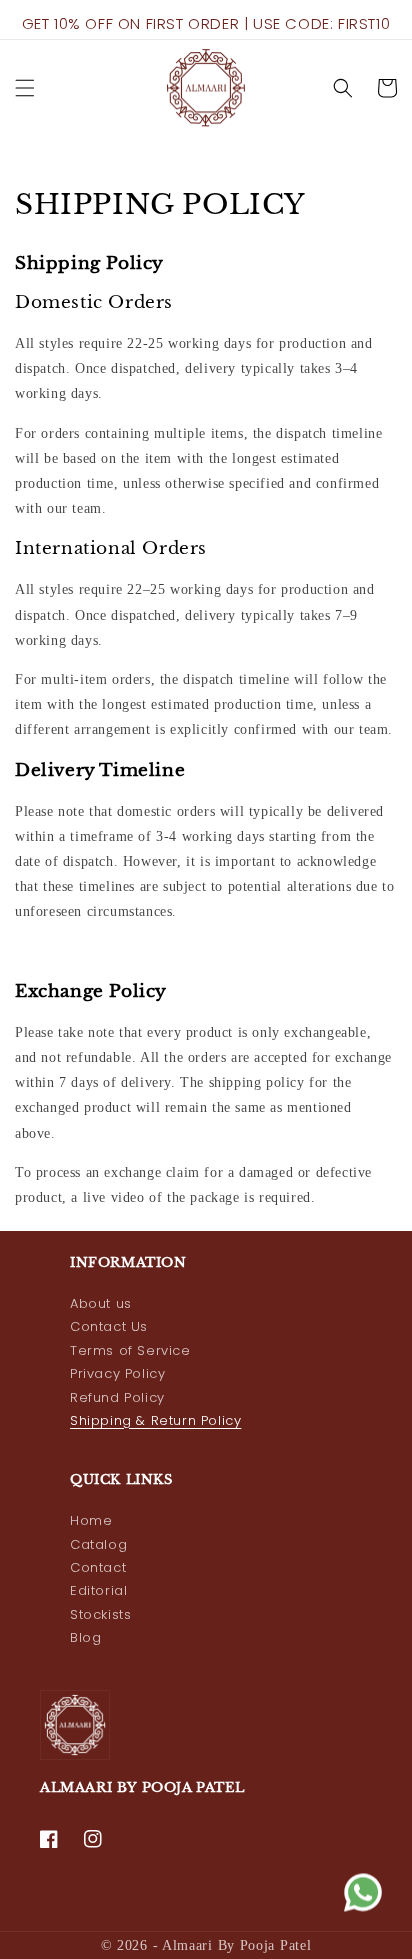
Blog (85, 1637)
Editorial (98, 1590)
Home (91, 1520)
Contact (98, 1567)
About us (101, 1303)
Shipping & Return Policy (155, 1420)
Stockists (100, 1614)
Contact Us (109, 1326)
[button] (25, 88)
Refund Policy (117, 1397)
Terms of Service (130, 1350)
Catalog (98, 1544)
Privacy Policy (117, 1373)
